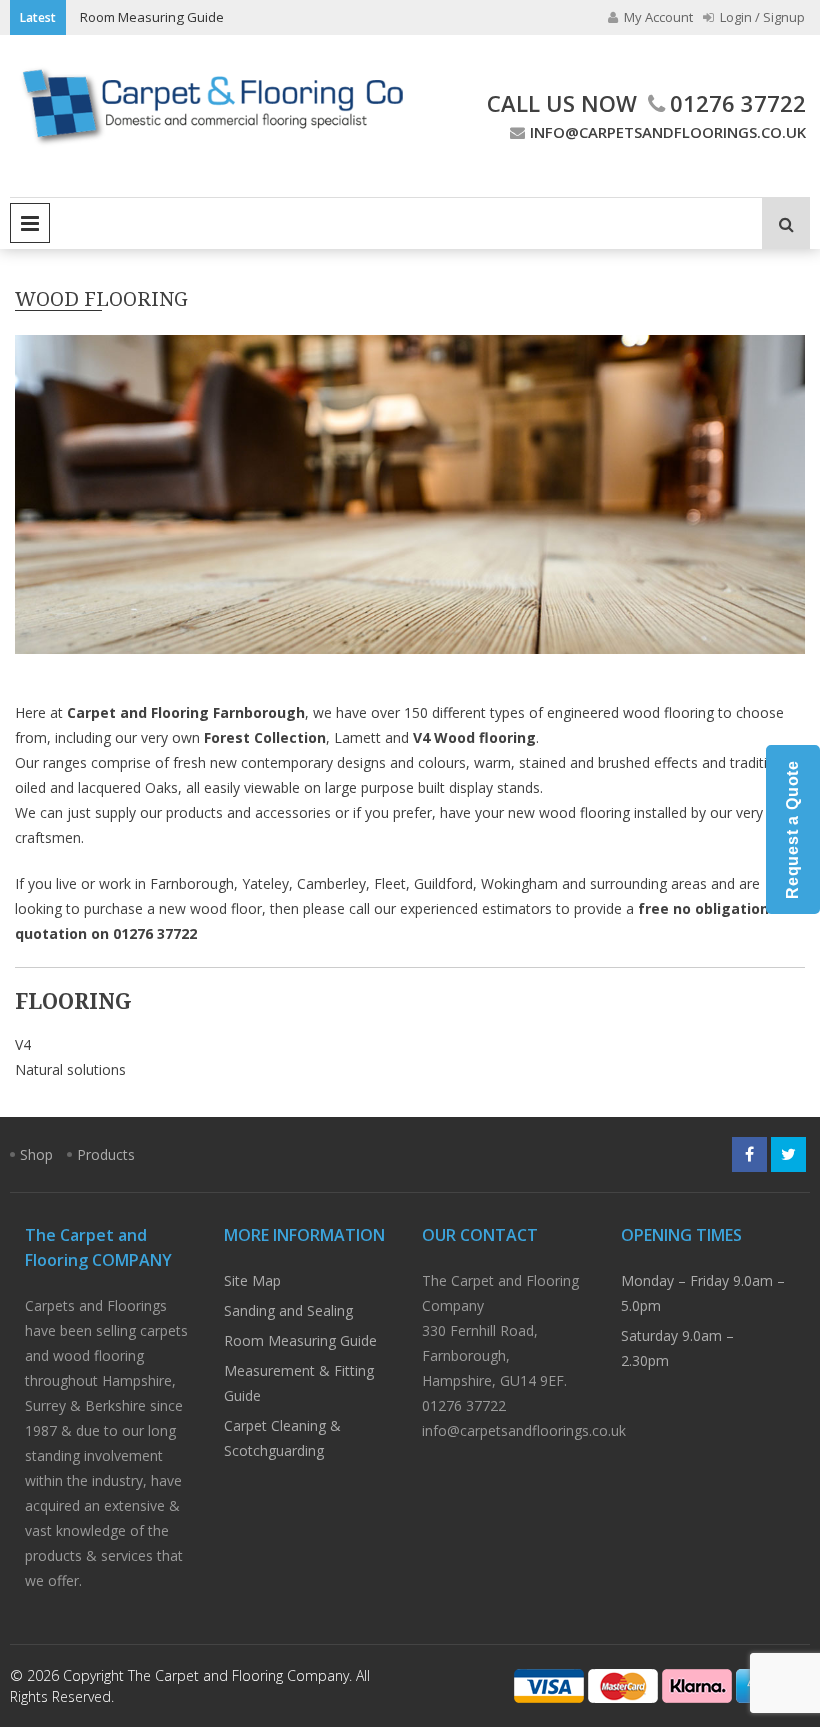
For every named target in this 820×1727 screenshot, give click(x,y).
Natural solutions (70, 1069)
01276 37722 (738, 103)
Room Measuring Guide (152, 17)
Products (106, 1154)
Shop (36, 1154)
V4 (23, 1044)
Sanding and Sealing (288, 1310)
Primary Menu (30, 223)
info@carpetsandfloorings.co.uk (668, 132)
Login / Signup (761, 17)
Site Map (252, 1280)
